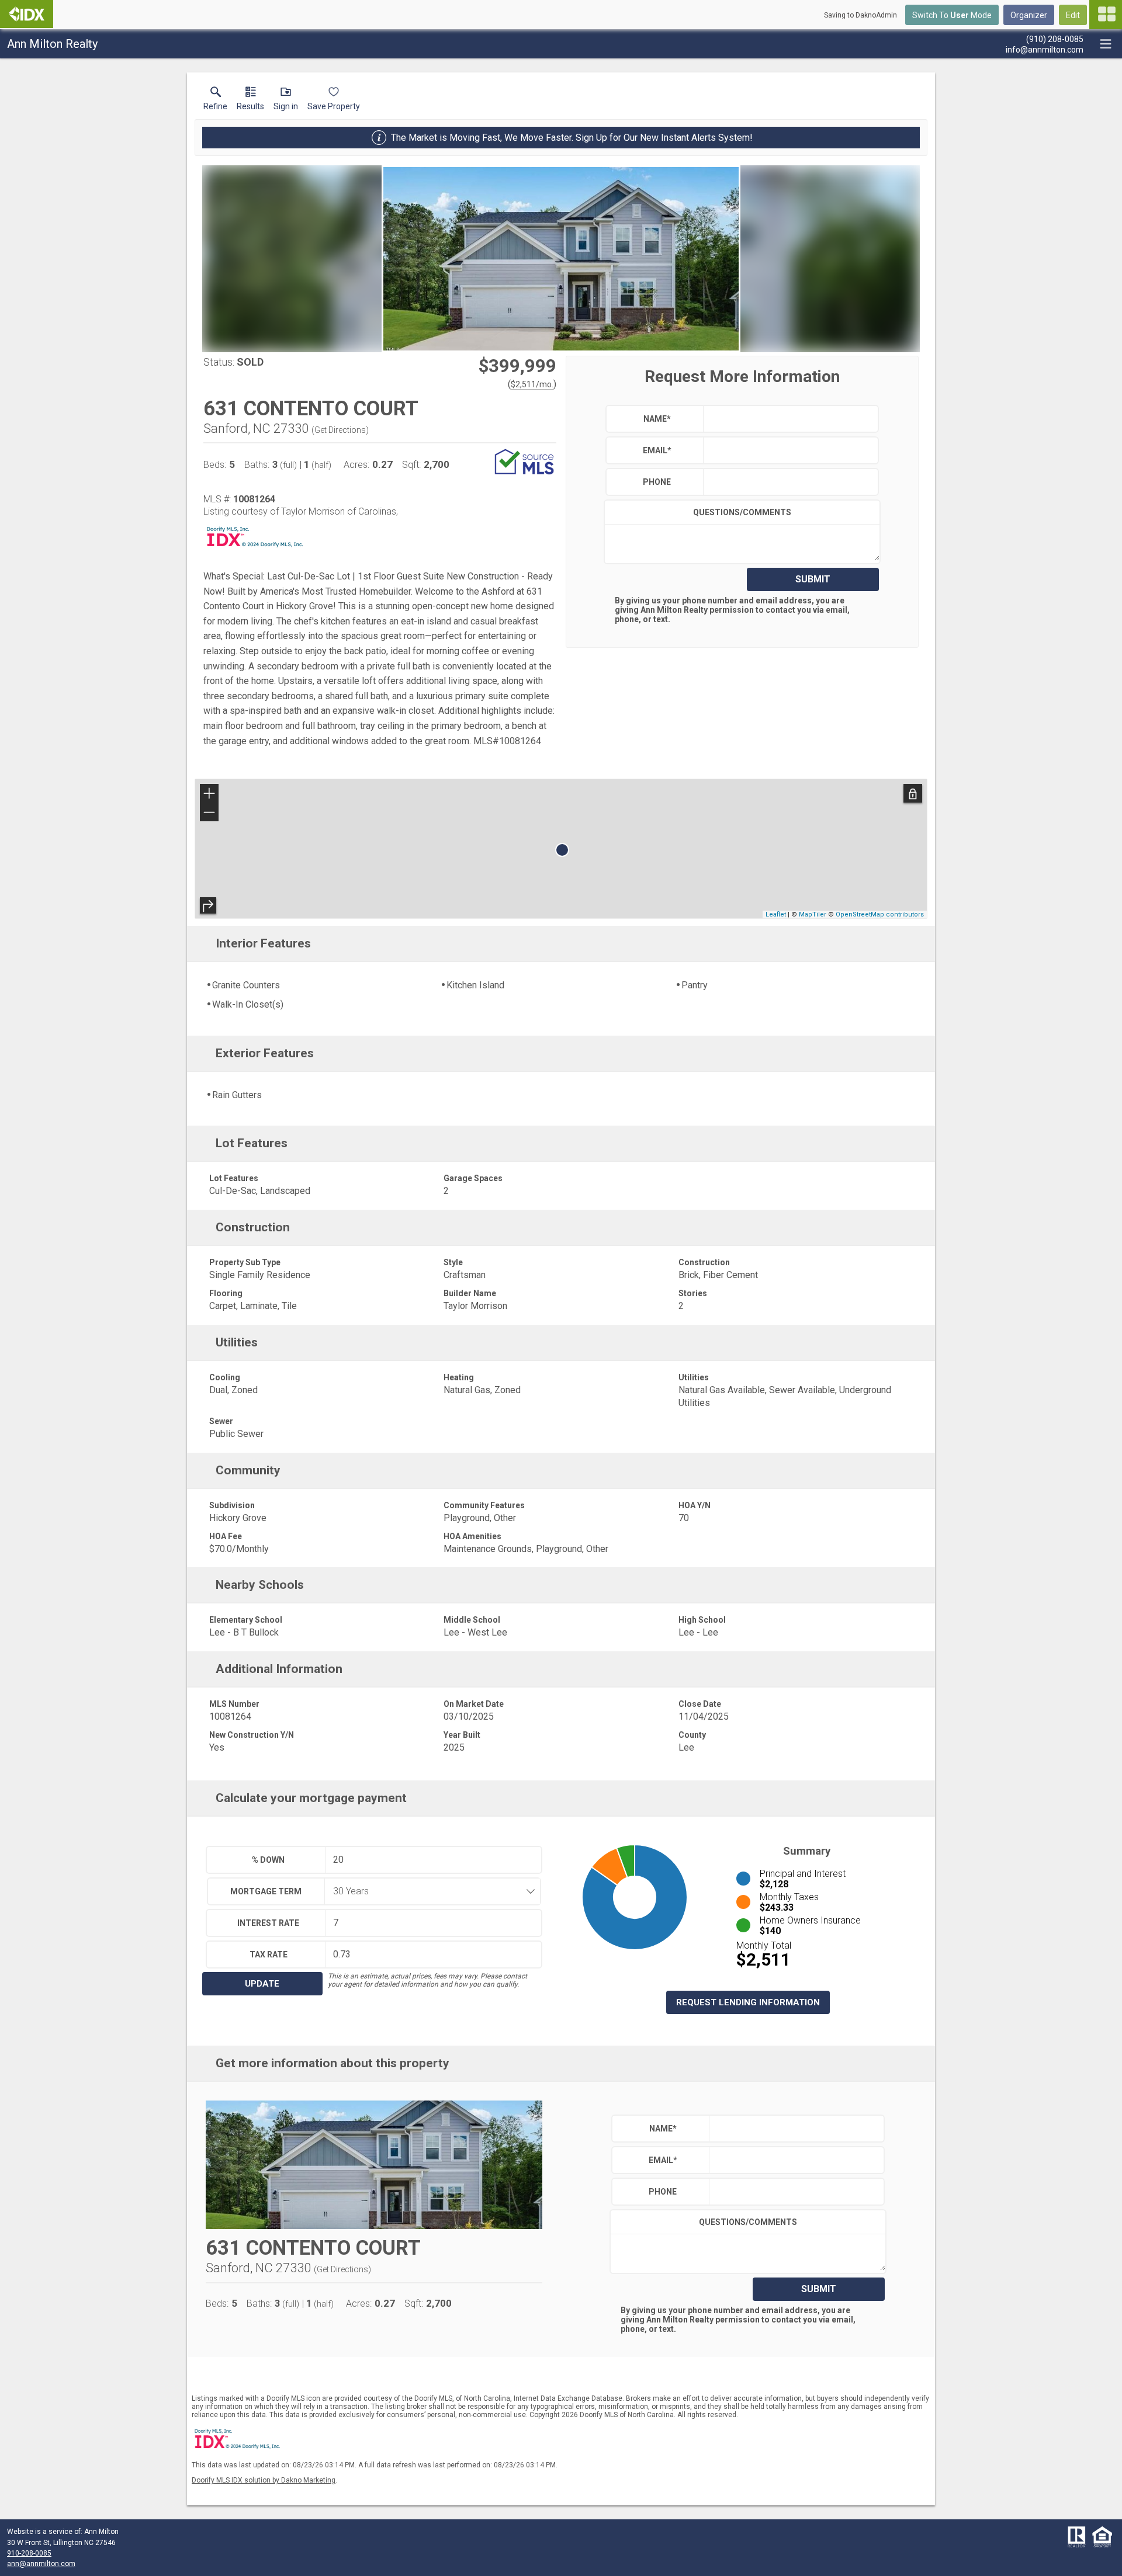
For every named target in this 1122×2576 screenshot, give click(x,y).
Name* (657, 419)
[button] (286, 101)
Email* (657, 450)
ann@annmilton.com (41, 2564)
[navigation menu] (1106, 15)
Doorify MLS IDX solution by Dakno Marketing (264, 2480)
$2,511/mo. (532, 384)
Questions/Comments (742, 512)
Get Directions (340, 430)
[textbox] (788, 419)
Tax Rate (269, 1954)
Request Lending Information (748, 2002)
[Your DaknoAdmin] (27, 14)
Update (262, 1984)
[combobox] (429, 1891)
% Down (268, 1860)
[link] (215, 101)
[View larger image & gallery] (561, 259)
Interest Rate (268, 1923)
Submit (813, 579)
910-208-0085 (29, 2553)
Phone (657, 482)
